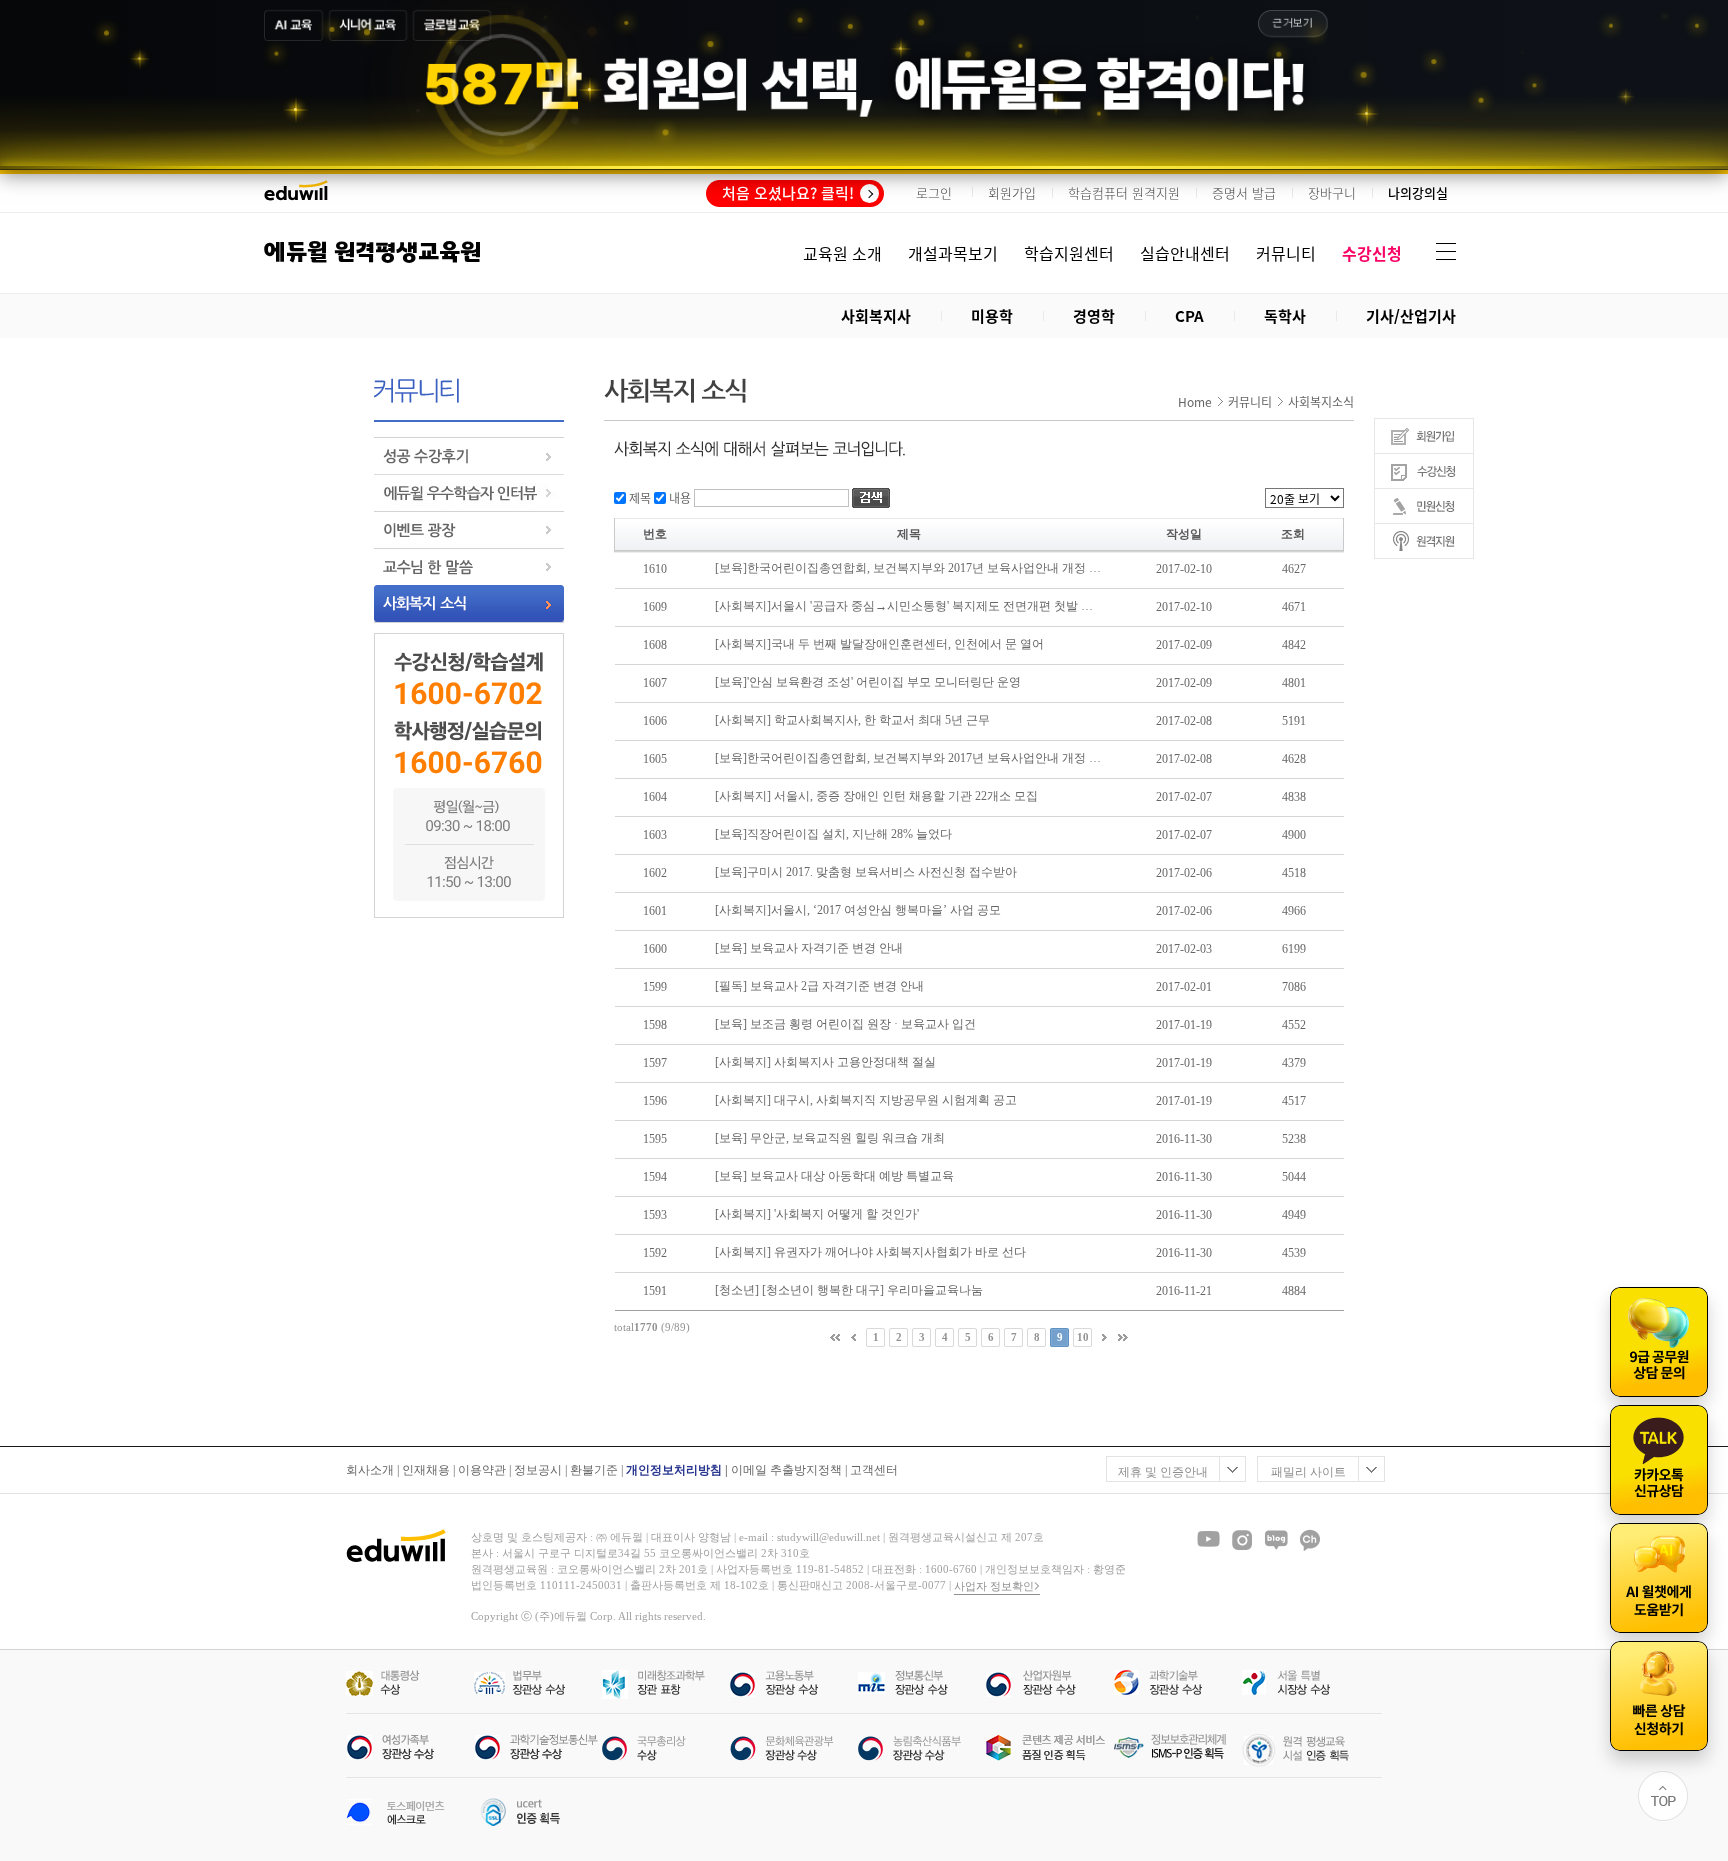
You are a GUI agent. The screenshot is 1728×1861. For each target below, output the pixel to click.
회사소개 (370, 1470)
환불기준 (594, 1470)
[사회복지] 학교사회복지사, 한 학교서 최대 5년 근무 (852, 720)
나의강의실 (1418, 193)
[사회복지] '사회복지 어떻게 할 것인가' (817, 1214)
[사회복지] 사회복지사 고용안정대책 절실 (825, 1062)
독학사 (1285, 316)
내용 (678, 497)
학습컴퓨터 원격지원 (1124, 193)
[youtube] (1208, 1540)
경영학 (1094, 316)
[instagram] (1242, 1540)
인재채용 (426, 1470)
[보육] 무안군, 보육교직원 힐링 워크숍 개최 (830, 1138)
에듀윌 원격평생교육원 (372, 252)
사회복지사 (876, 316)
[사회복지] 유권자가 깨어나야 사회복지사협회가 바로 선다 (870, 1252)
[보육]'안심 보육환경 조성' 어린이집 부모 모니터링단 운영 (868, 682)
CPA (1189, 316)
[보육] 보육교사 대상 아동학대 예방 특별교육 (834, 1176)
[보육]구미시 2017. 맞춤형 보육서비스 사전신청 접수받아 (866, 872)
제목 (638, 497)
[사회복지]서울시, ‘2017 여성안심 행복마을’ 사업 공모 (858, 910)
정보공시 (538, 1470)
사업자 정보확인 (994, 1586)
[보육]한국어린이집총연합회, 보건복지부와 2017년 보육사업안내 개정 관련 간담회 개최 (908, 568)
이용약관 (482, 1470)
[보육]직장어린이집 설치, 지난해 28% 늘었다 (833, 834)
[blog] (1276, 1540)
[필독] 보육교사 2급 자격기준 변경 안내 (819, 986)
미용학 (992, 316)
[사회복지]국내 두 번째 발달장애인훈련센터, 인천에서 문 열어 (879, 644)
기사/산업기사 (1411, 316)
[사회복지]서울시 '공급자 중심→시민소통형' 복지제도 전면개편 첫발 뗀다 (908, 606)
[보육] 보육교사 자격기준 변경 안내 (809, 948)
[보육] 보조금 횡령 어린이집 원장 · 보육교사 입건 (845, 1024)
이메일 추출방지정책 (786, 1470)
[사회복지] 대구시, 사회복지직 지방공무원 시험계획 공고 (866, 1100)
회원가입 (1012, 192)
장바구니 (1332, 193)
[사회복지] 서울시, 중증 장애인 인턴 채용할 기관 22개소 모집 (876, 796)
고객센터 (874, 1470)
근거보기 (1293, 23)
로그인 (934, 192)
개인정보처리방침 (674, 1470)
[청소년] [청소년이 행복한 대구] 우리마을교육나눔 (849, 1290)
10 (1083, 1337)
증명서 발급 (1244, 193)
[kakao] (1310, 1540)
